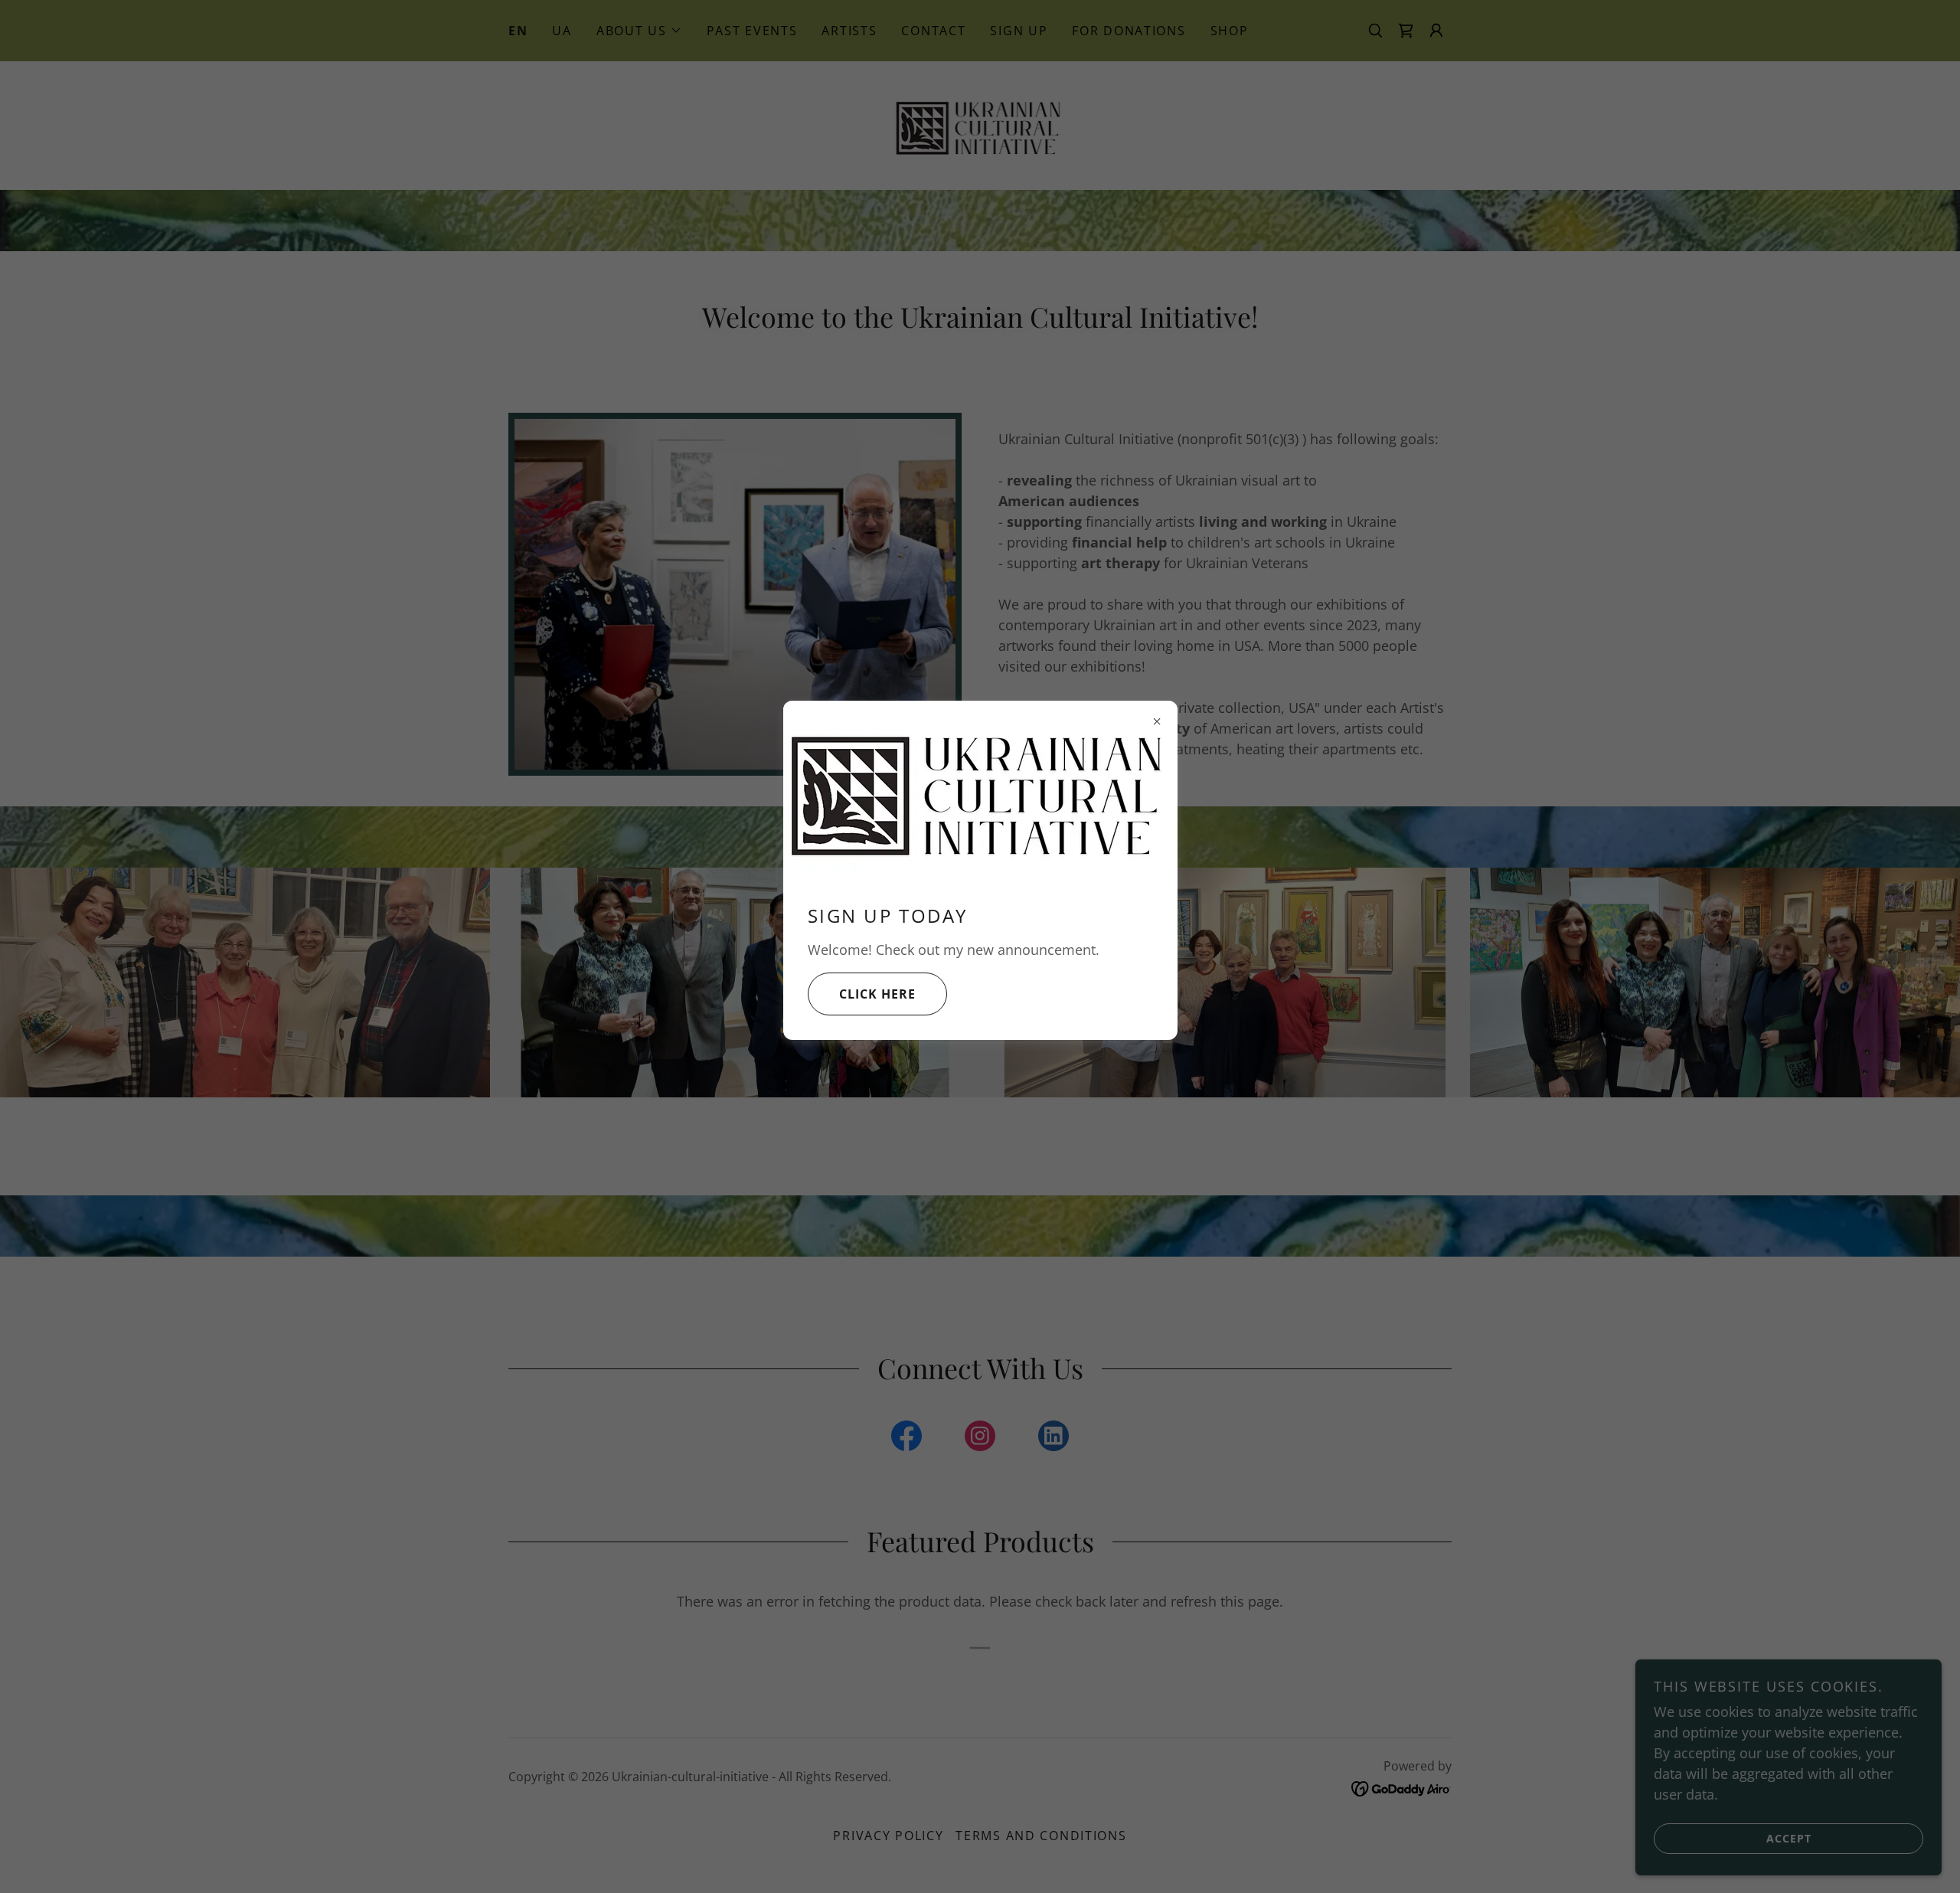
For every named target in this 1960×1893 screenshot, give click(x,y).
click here (877, 994)
